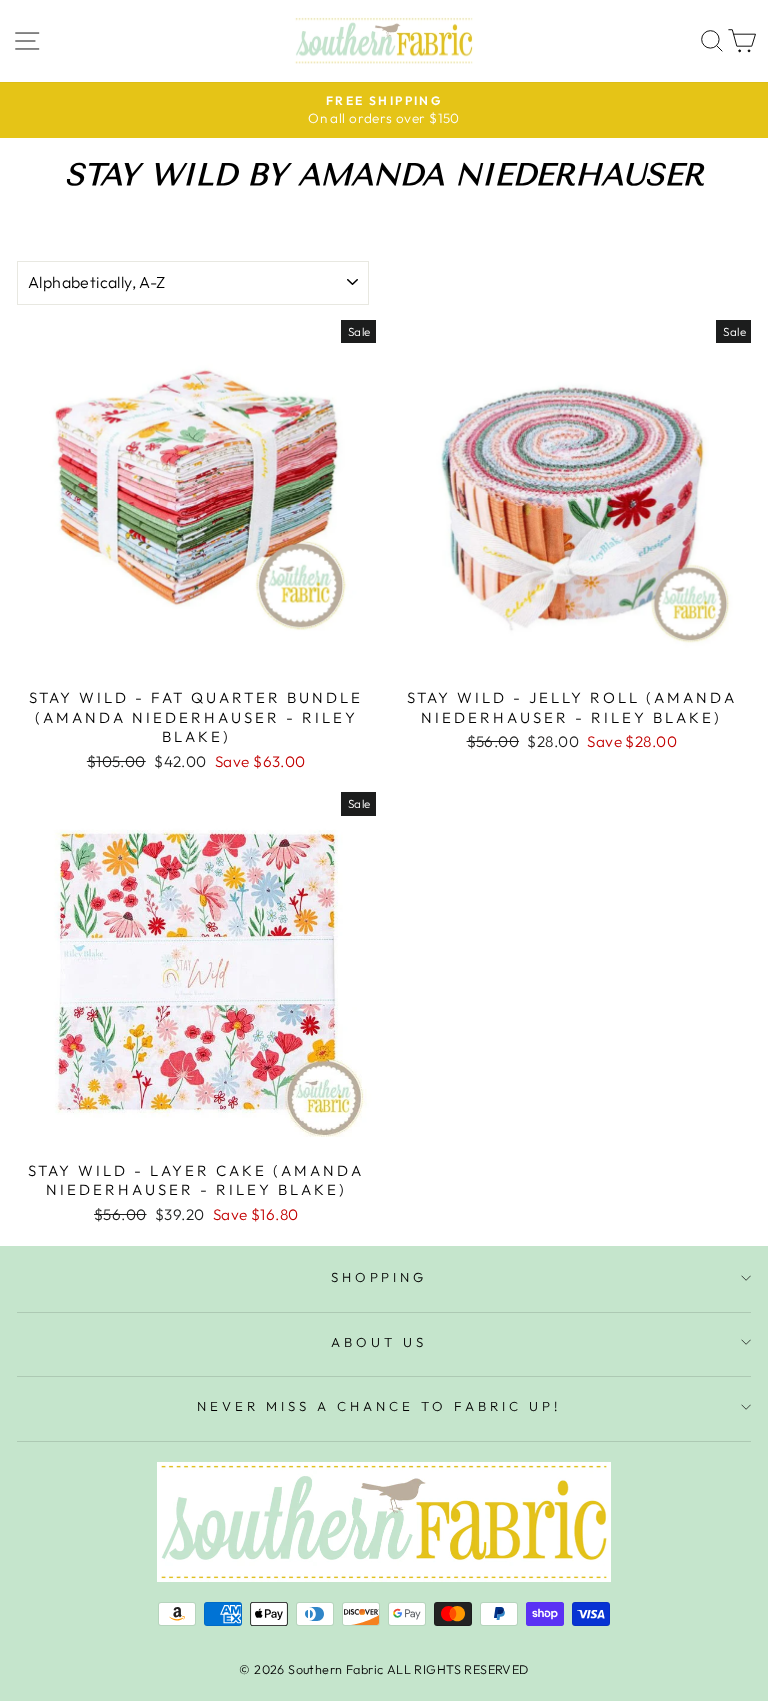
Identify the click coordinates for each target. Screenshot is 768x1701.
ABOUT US (379, 1342)
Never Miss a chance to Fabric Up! (378, 1406)
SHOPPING (379, 1277)
